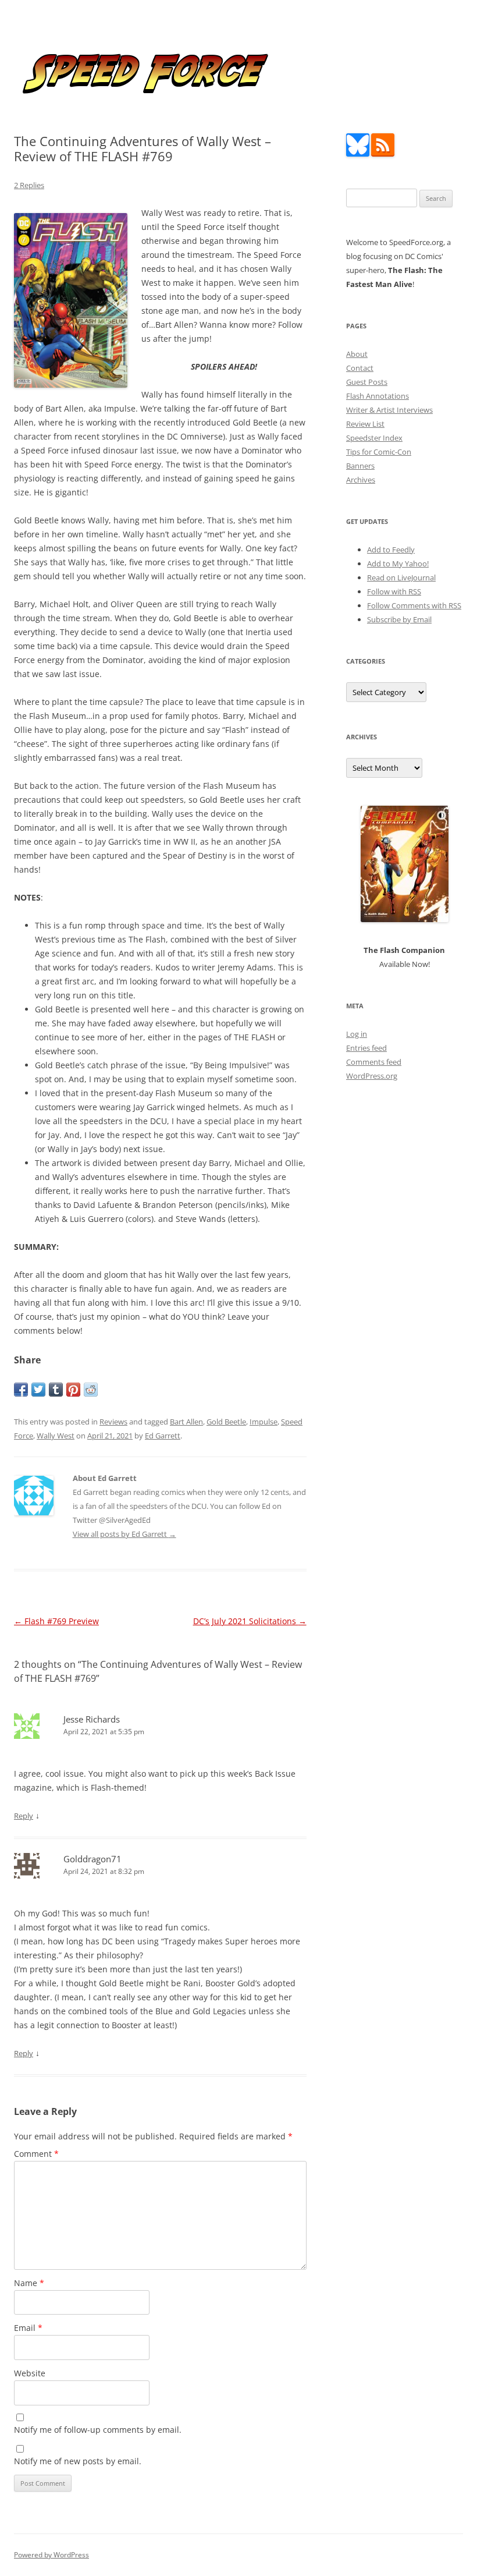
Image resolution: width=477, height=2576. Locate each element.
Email (28, 2328)
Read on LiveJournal (401, 577)
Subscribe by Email (399, 619)
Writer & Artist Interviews (389, 410)
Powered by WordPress (51, 2555)
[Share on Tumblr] (56, 1390)
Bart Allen (186, 1422)
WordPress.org (372, 1076)
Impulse (264, 1422)
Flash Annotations (378, 396)
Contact (360, 368)
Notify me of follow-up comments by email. (98, 2430)
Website (30, 2373)
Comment (36, 2154)
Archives (361, 480)
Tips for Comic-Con (379, 452)
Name (29, 2283)
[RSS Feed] (383, 154)
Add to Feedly (391, 550)
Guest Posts (367, 382)
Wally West (56, 1436)
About (357, 354)
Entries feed (366, 1048)
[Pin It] (73, 1390)
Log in (357, 1034)
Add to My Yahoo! (398, 564)
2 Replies (29, 185)
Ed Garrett (163, 1436)
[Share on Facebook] (21, 1390)
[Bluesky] (358, 154)
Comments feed (374, 1062)
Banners (360, 466)
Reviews (113, 1422)
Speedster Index (374, 438)
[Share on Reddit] (91, 1390)
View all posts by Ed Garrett (124, 1534)
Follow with (394, 591)
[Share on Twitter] (38, 1390)
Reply (24, 1816)
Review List (365, 424)
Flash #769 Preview (56, 1621)
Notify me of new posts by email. (78, 2461)
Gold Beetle (226, 1422)
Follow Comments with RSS (414, 605)
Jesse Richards (92, 1719)
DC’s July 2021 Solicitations (250, 1621)
